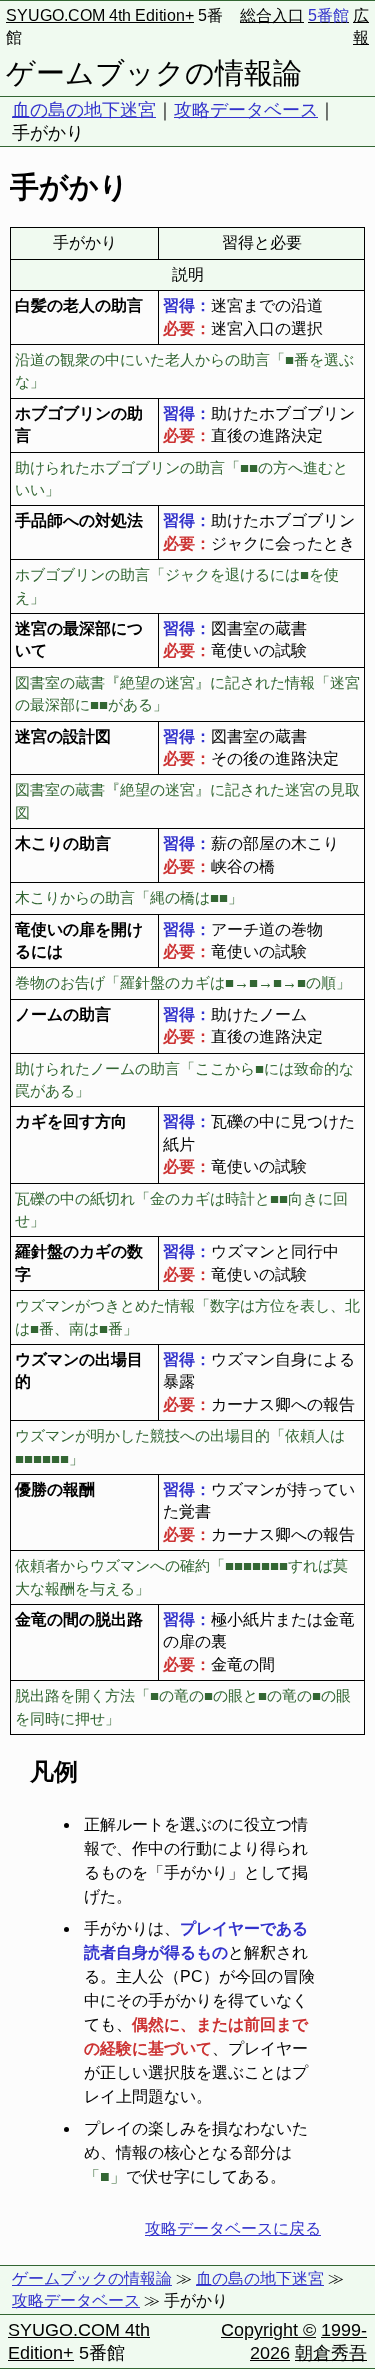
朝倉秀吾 (331, 2353)
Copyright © (268, 2330)
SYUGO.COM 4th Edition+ (100, 15)
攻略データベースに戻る (233, 2228)
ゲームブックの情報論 (154, 73)
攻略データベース (246, 110)
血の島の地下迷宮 (84, 110)
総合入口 (272, 15)
